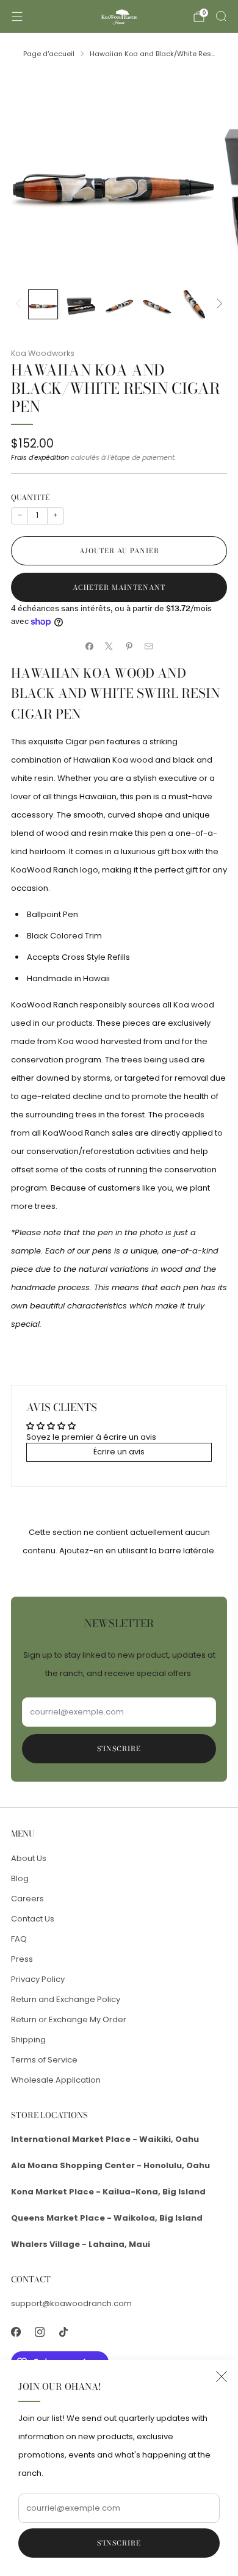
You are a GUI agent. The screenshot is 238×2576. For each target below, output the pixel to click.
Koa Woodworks (43, 353)
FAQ (19, 1939)
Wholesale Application (56, 2080)
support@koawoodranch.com (71, 2303)
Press (22, 1959)
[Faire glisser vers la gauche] (20, 304)
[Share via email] (149, 646)
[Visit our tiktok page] (63, 2332)
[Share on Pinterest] (129, 646)
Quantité (30, 497)
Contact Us (33, 1919)
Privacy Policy (38, 1979)
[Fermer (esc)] (222, 2376)
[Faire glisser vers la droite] (218, 304)
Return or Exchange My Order (69, 2019)
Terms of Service (44, 2060)
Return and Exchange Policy (66, 1999)
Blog (20, 1878)
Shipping (28, 2040)
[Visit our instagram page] (39, 2332)
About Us (29, 1858)
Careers (27, 1899)
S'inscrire (119, 2543)
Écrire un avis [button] (119, 1452)
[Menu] (17, 16)
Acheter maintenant (119, 587)
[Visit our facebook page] (16, 2332)
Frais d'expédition (40, 457)
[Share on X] (109, 646)
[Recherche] (221, 16)
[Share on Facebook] (90, 646)
